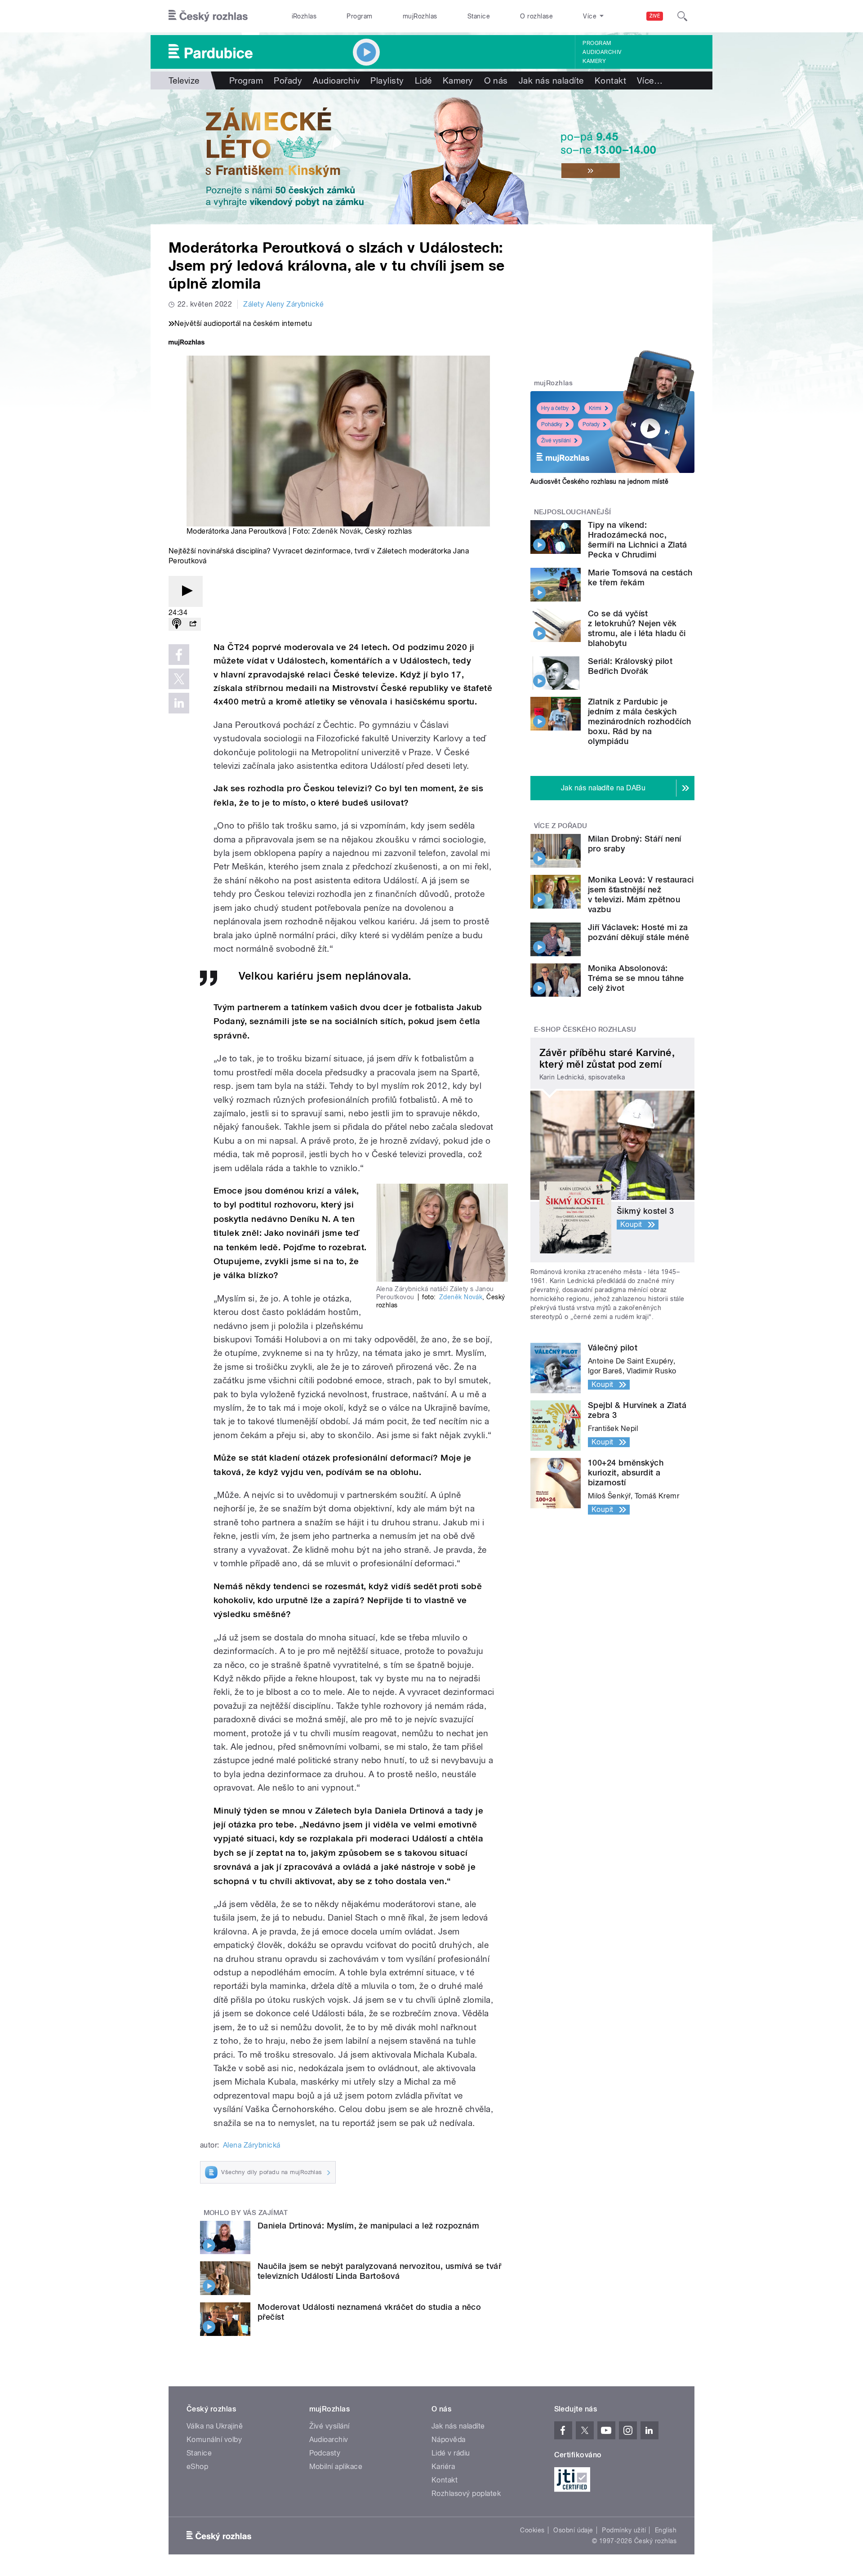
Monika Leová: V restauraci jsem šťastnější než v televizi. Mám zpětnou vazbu (641, 894)
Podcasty (325, 2453)
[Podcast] (177, 624)
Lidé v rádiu (451, 2453)
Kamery (594, 61)
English (666, 2530)
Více (650, 80)
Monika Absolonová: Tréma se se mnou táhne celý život (636, 978)
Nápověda (449, 2440)
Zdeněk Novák (336, 531)
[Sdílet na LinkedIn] (179, 703)
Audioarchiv (602, 52)
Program (359, 16)
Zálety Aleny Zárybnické (283, 304)
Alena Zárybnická (252, 2145)
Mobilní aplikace (336, 2467)
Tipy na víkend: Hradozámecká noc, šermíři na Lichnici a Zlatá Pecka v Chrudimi (638, 540)
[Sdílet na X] (179, 679)
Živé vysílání (556, 441)
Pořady (288, 80)
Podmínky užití (624, 2530)
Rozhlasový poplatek (466, 2494)
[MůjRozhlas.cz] (187, 343)
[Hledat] (682, 16)
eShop (197, 2467)
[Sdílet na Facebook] (179, 655)
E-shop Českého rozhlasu (585, 1030)
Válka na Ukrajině (215, 2426)
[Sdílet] (193, 624)
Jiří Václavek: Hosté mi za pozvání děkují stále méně (638, 932)
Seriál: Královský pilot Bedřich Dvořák (630, 666)
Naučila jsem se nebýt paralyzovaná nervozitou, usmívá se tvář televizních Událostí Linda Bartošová (379, 2271)
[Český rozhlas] (208, 16)
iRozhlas (304, 16)
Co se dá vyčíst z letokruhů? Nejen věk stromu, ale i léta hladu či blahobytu (637, 628)
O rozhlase (536, 16)
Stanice (479, 16)
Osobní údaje (573, 2530)
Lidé (423, 80)
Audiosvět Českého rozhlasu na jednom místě (599, 481)
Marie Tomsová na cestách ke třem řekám (640, 577)
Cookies (532, 2530)
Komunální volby (214, 2440)
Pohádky (552, 424)
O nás (496, 80)
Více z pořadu (561, 826)
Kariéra (443, 2467)
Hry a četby (555, 408)
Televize (184, 80)
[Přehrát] (186, 591)
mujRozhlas (420, 16)
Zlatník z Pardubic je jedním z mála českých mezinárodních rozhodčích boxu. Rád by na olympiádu (640, 721)
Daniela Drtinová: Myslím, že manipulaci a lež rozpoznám (368, 2226)
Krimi (595, 408)
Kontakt (610, 80)
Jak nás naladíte (551, 80)
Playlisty (387, 80)
